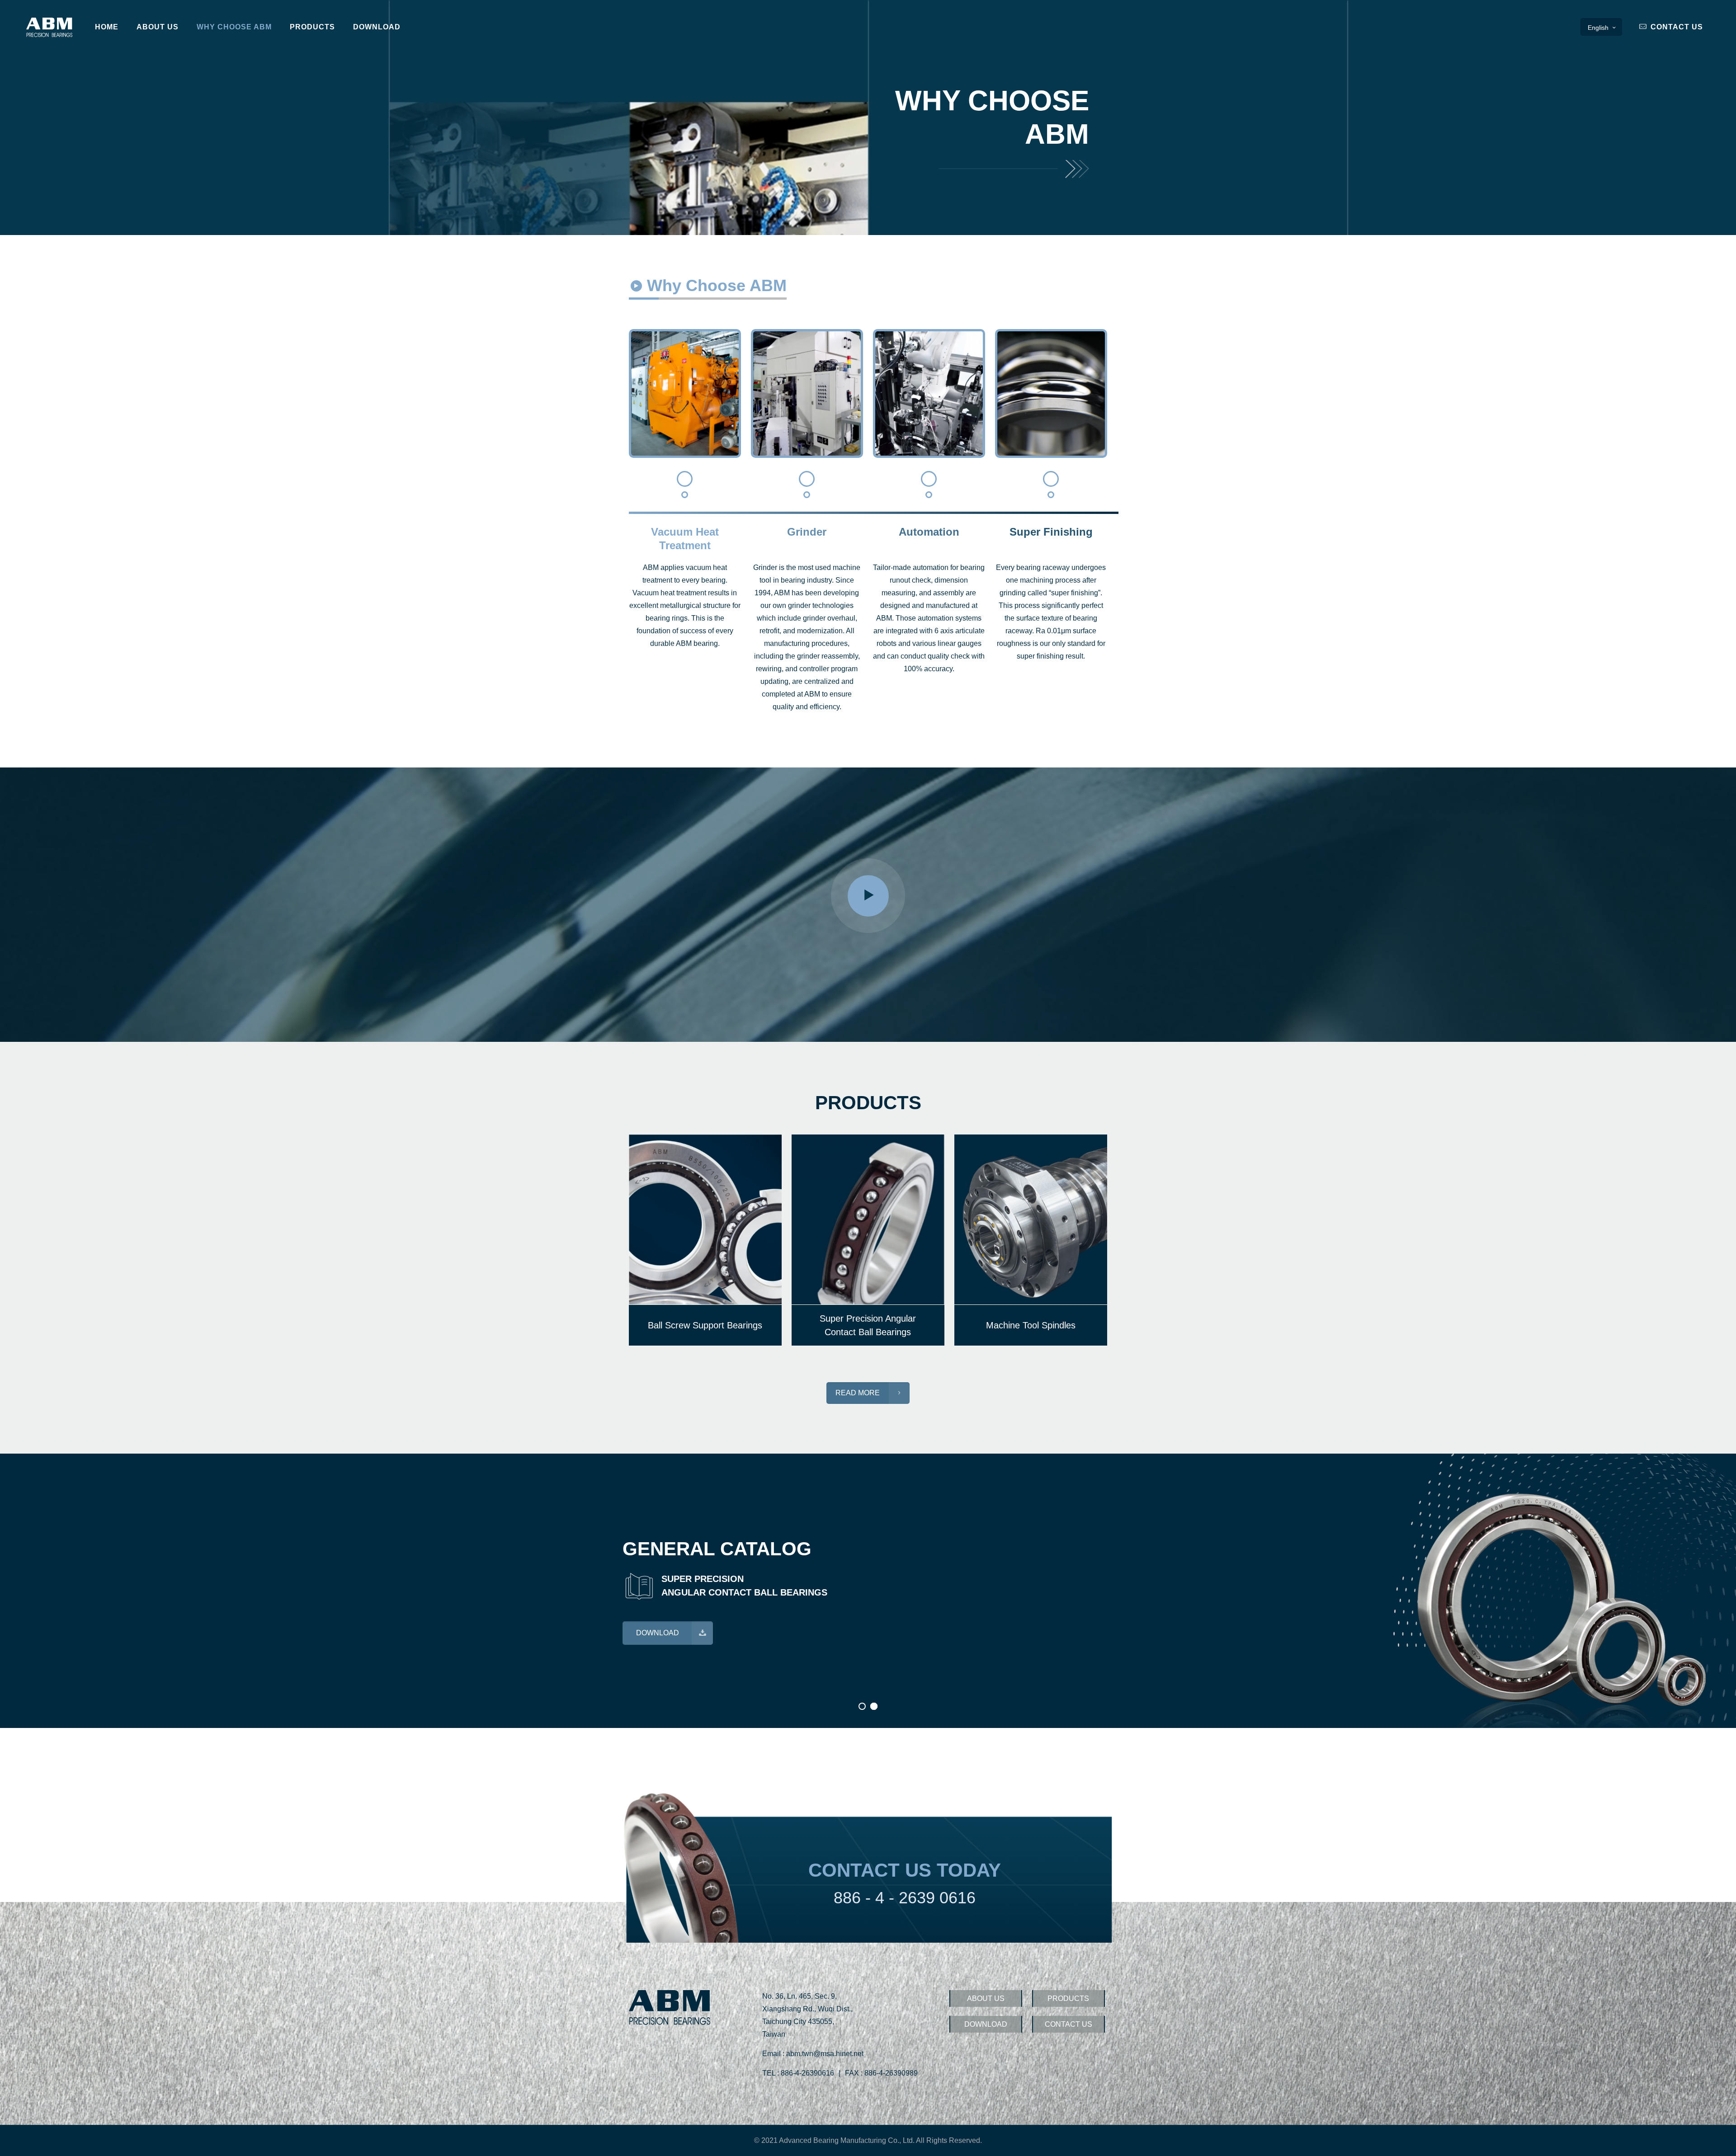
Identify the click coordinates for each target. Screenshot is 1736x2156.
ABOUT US (986, 1998)
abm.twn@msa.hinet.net (825, 2054)
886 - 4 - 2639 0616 (905, 1898)
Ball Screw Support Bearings (705, 1325)
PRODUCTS (1068, 1998)
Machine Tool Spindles (1031, 1325)
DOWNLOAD (986, 2024)
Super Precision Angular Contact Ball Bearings (868, 1325)
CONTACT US (1676, 27)
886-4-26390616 (807, 2073)
